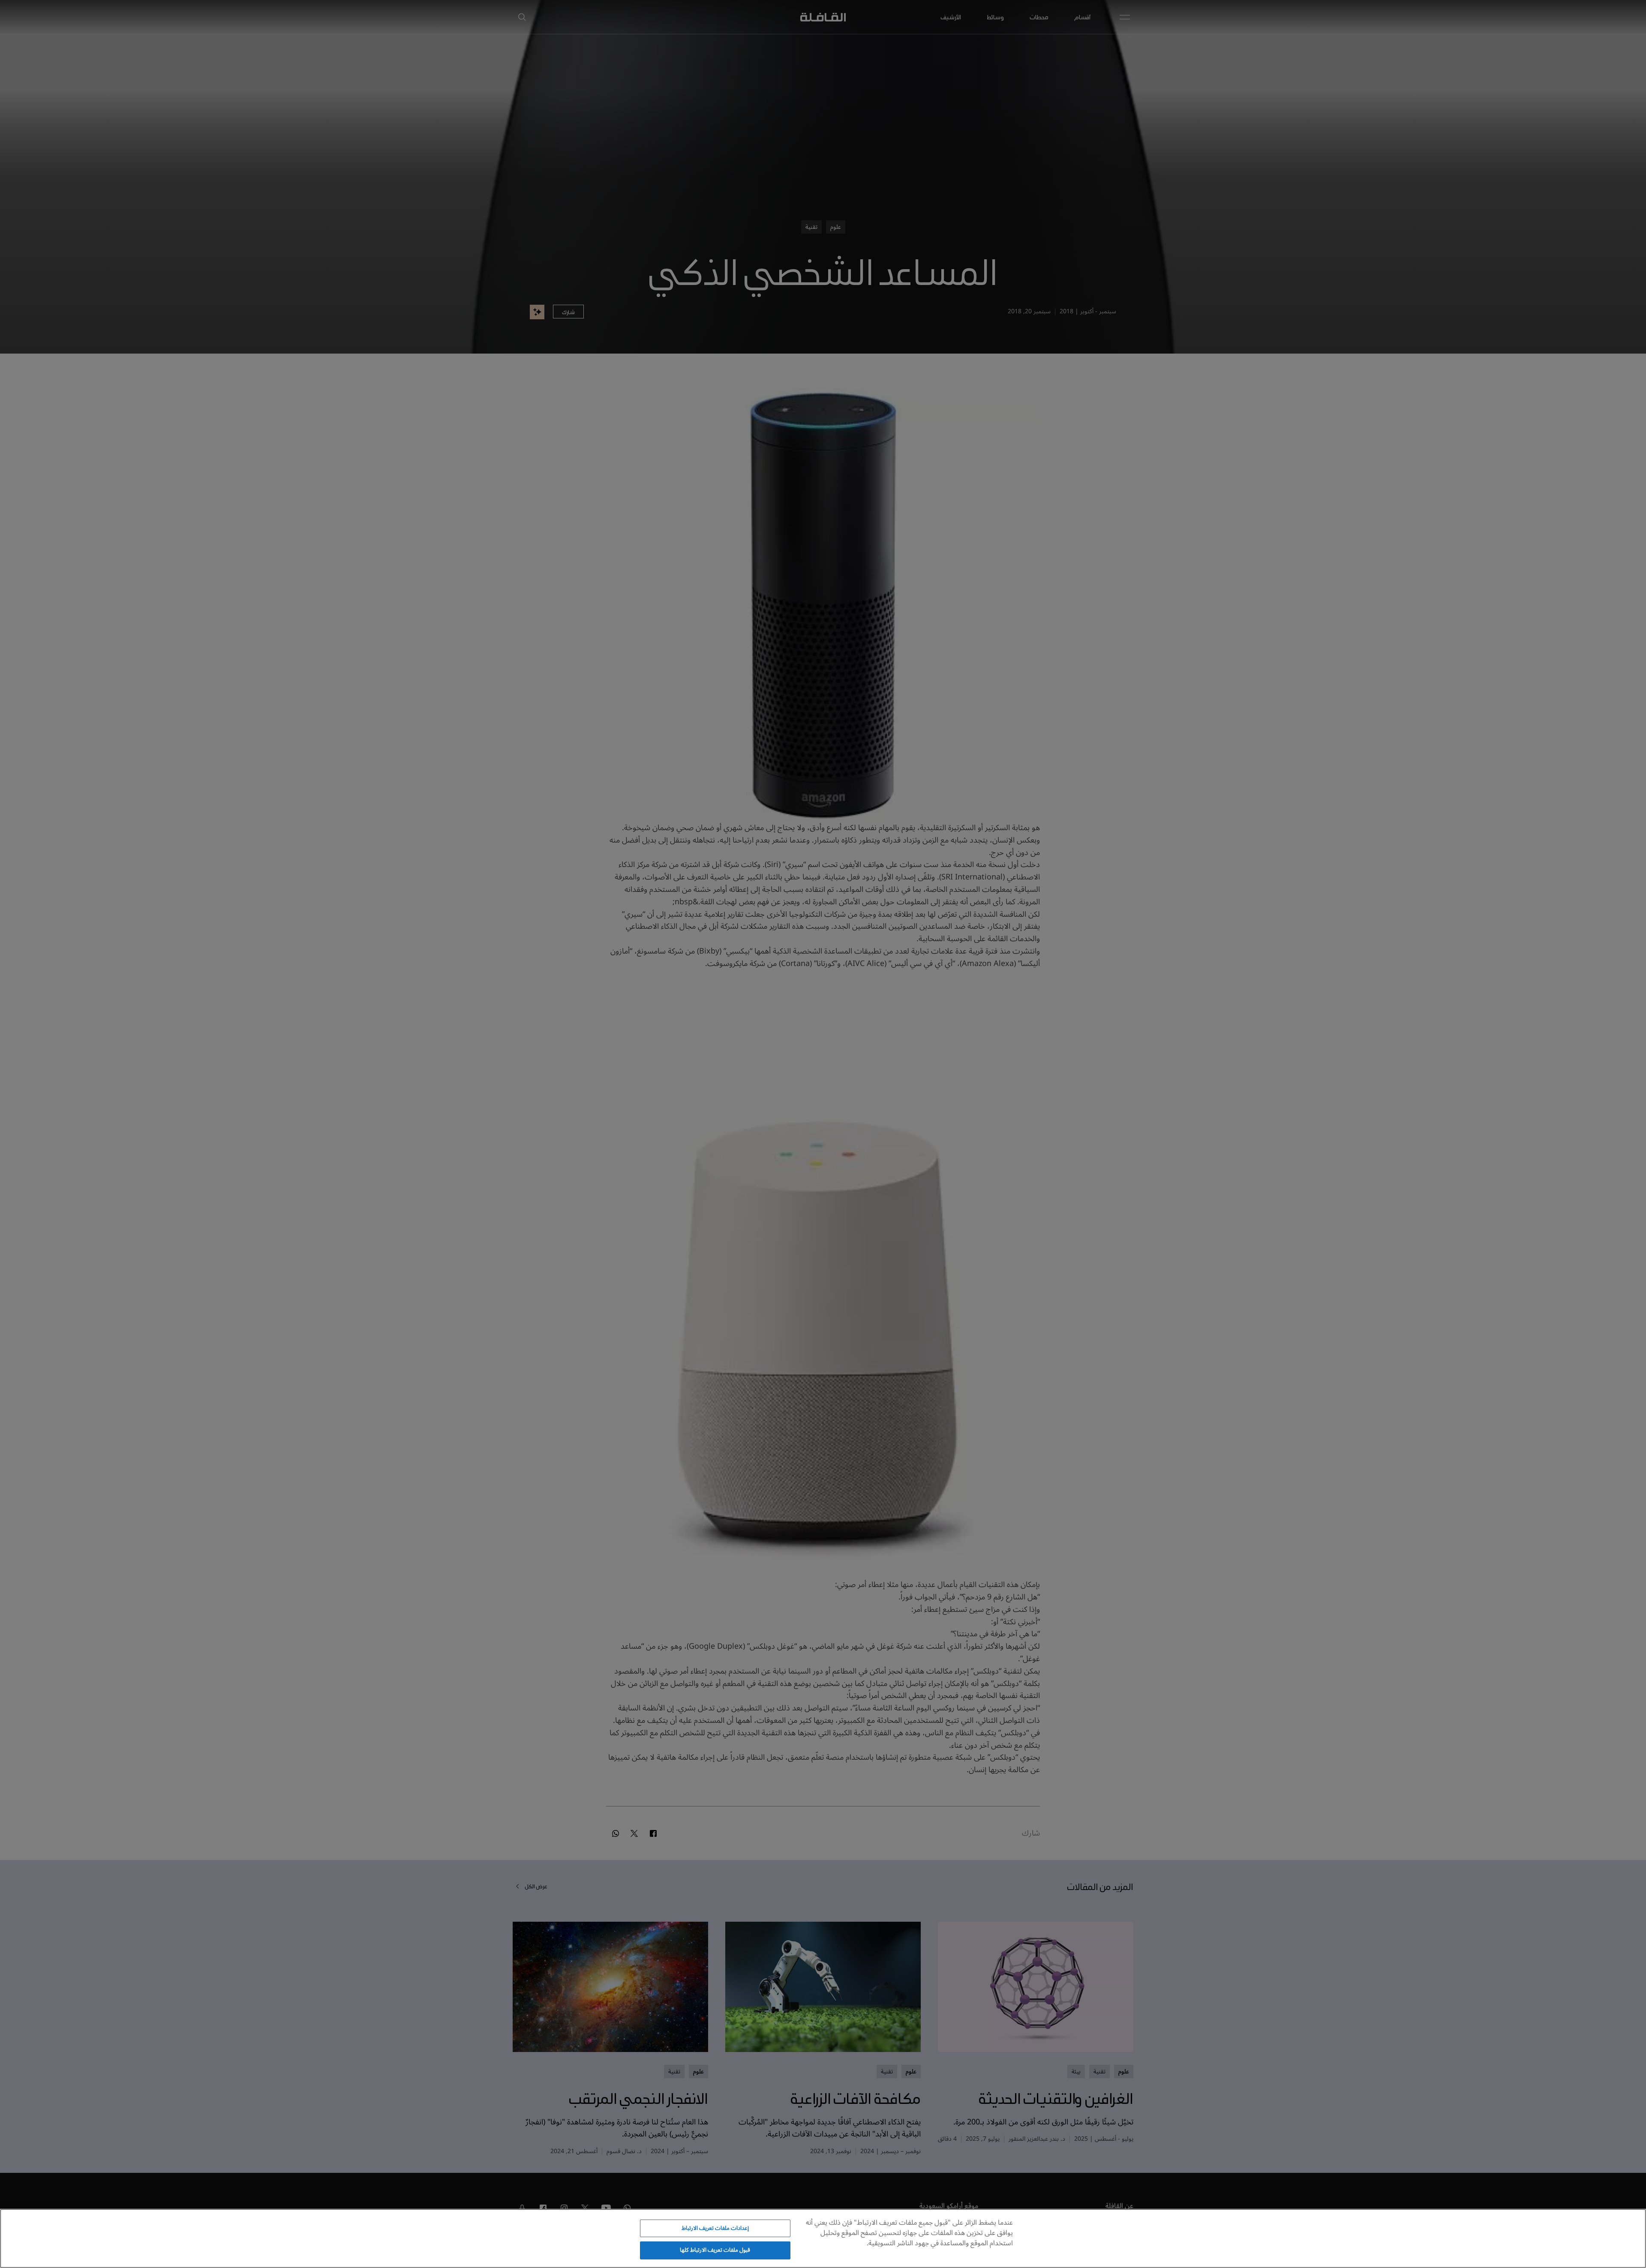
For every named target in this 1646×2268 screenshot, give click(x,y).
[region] (823, 2238)
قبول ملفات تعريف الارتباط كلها (715, 2250)
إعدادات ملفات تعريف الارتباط (715, 2228)
